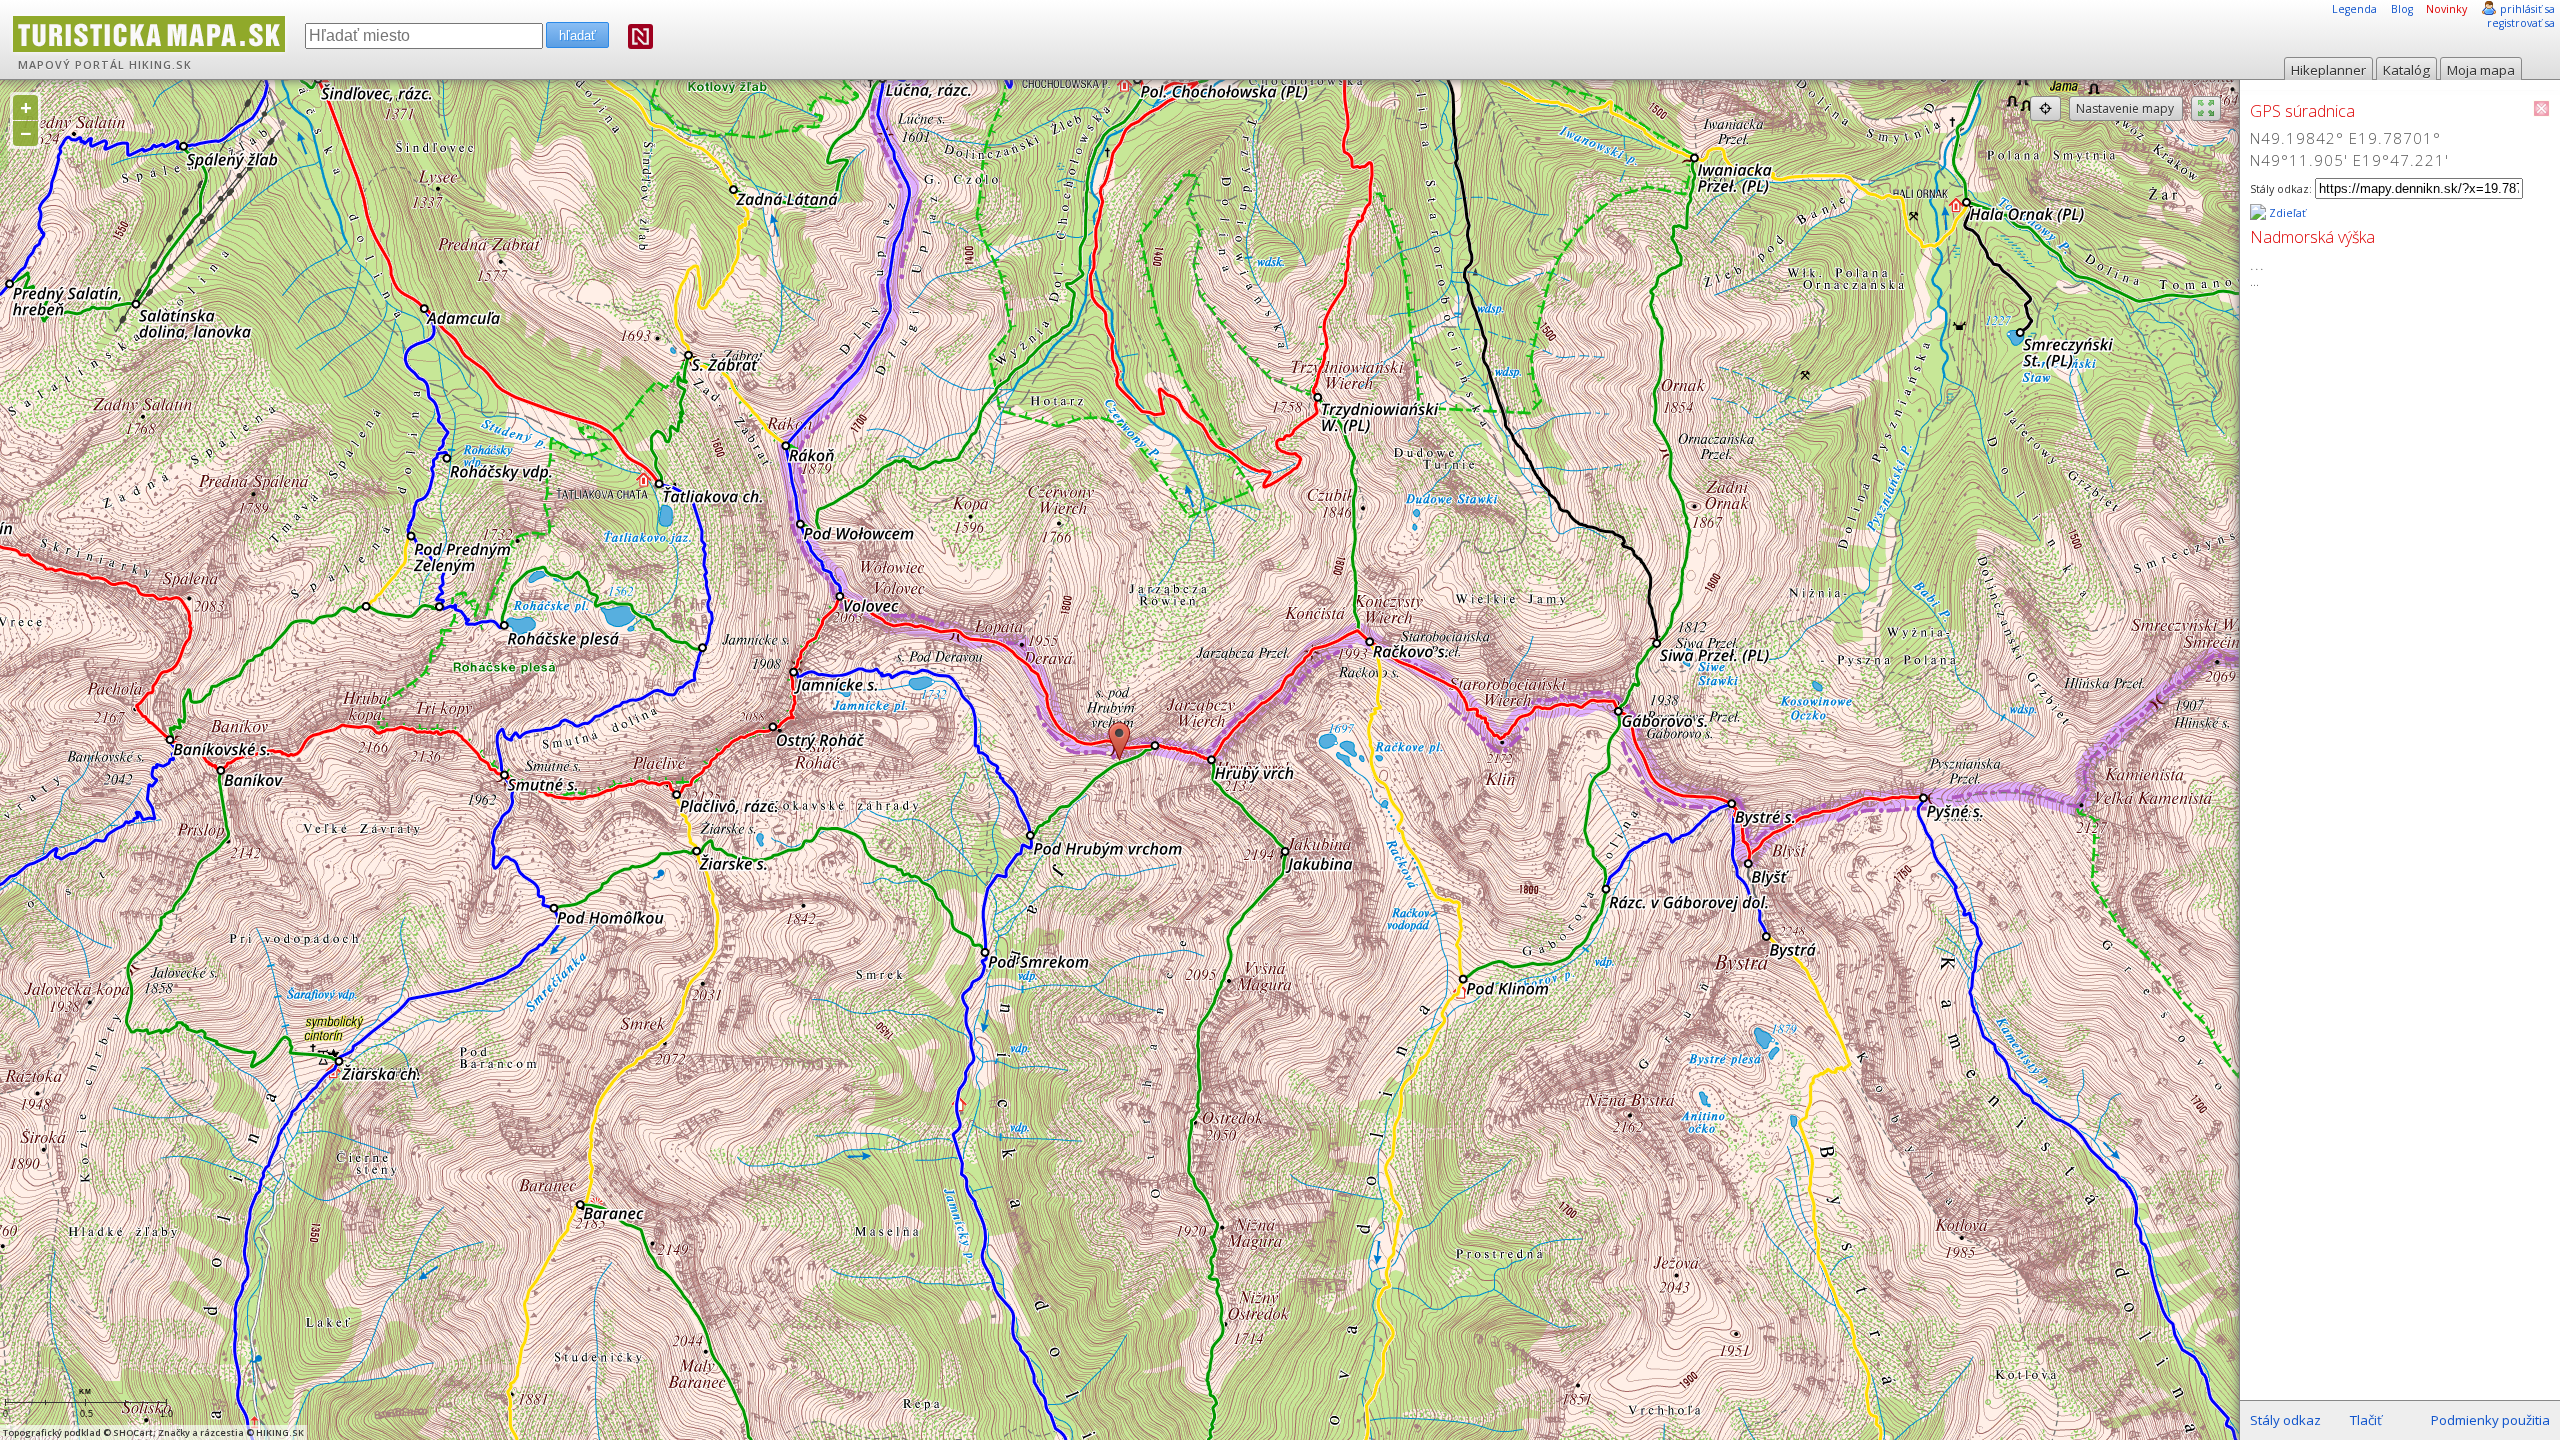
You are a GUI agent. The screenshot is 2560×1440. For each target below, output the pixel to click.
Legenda (2354, 9)
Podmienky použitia (2490, 1420)
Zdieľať (2286, 213)
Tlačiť (2366, 1420)
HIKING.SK (160, 65)
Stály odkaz (2285, 1420)
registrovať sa (2521, 23)
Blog (2402, 9)
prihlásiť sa (2527, 9)
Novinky (2446, 9)
